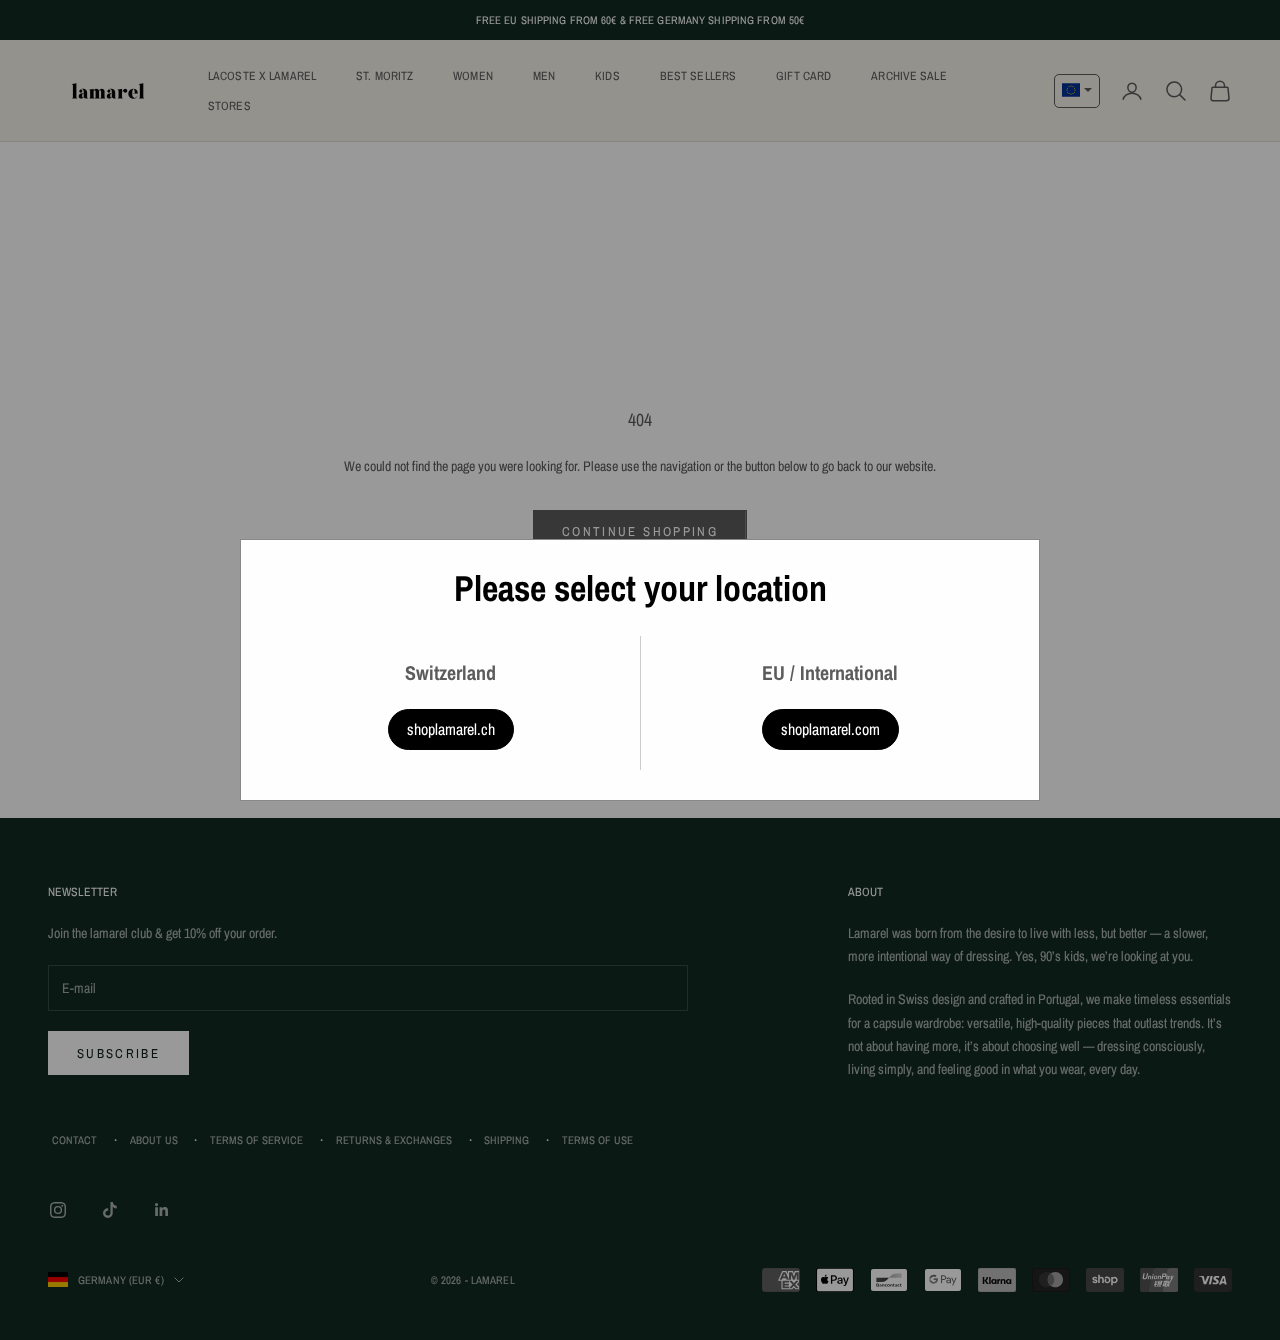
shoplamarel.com (830, 729)
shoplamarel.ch (451, 729)
